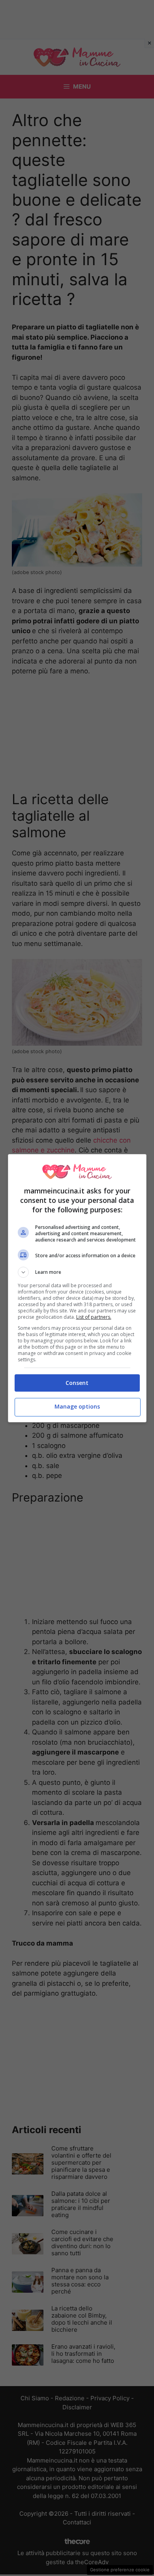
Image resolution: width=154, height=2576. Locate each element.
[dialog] (77, 1288)
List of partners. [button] (94, 1317)
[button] (77, 1272)
